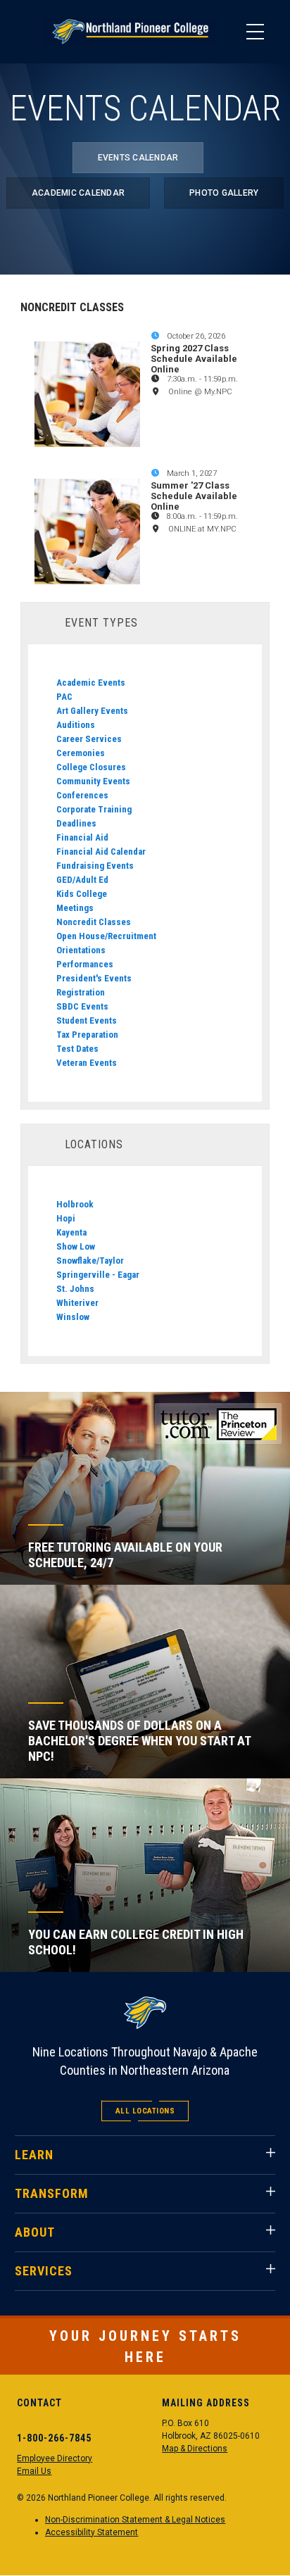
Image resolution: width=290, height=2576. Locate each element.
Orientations (81, 950)
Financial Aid (82, 837)
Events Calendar (138, 158)
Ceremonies (81, 753)
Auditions (76, 725)
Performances (85, 964)
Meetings (75, 908)
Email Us (34, 2471)
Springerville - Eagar (98, 1275)
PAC (64, 697)
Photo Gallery (224, 193)
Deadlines (76, 823)
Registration (81, 992)
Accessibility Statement (92, 2532)
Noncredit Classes (94, 922)
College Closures (91, 767)
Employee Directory (55, 2458)
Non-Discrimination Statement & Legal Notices (135, 2520)
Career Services (89, 739)
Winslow (73, 1317)
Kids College (82, 894)
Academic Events (91, 683)
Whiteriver (77, 1303)
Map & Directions (195, 2449)
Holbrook (75, 1204)
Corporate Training (94, 809)
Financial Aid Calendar (101, 852)
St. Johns (75, 1289)
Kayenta (71, 1232)
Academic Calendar (78, 193)
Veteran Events (87, 1063)
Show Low (76, 1246)
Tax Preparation (87, 1035)
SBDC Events (82, 1006)
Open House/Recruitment (106, 936)
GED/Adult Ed (82, 880)
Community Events (93, 781)
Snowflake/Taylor (90, 1261)
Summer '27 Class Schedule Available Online (194, 496)
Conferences (82, 795)
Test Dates (77, 1049)
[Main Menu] (255, 32)
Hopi (66, 1218)
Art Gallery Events (92, 711)
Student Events (87, 1020)
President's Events (94, 978)
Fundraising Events (95, 866)
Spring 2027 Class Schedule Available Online (194, 359)
